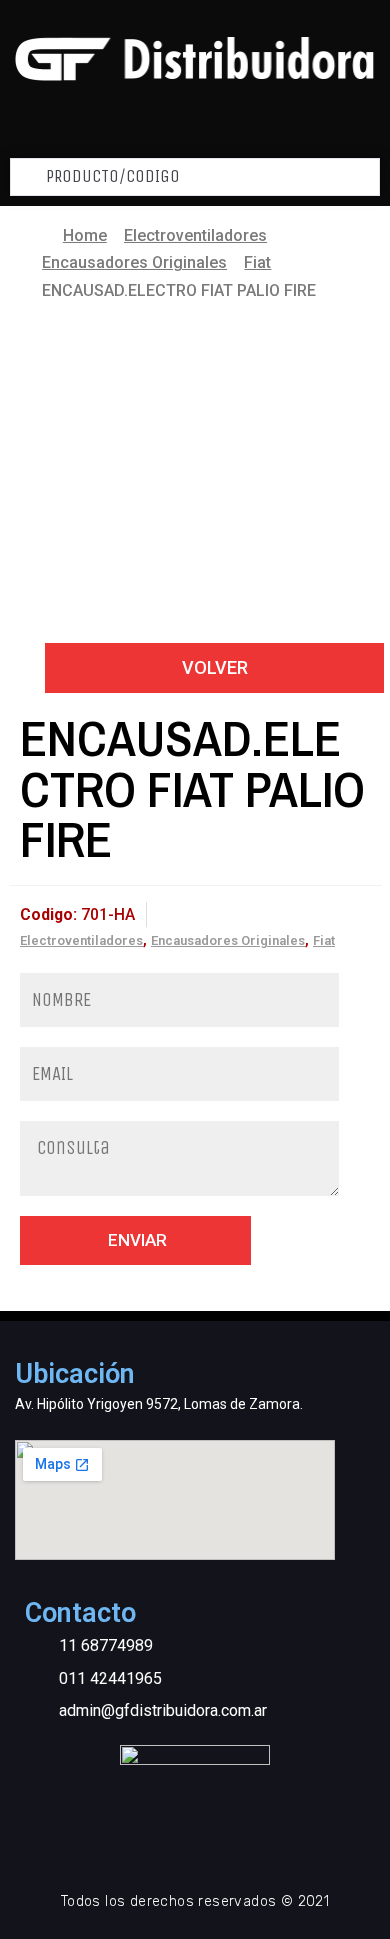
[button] (214, 667)
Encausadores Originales (134, 262)
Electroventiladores (195, 235)
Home (85, 235)
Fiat (257, 262)
